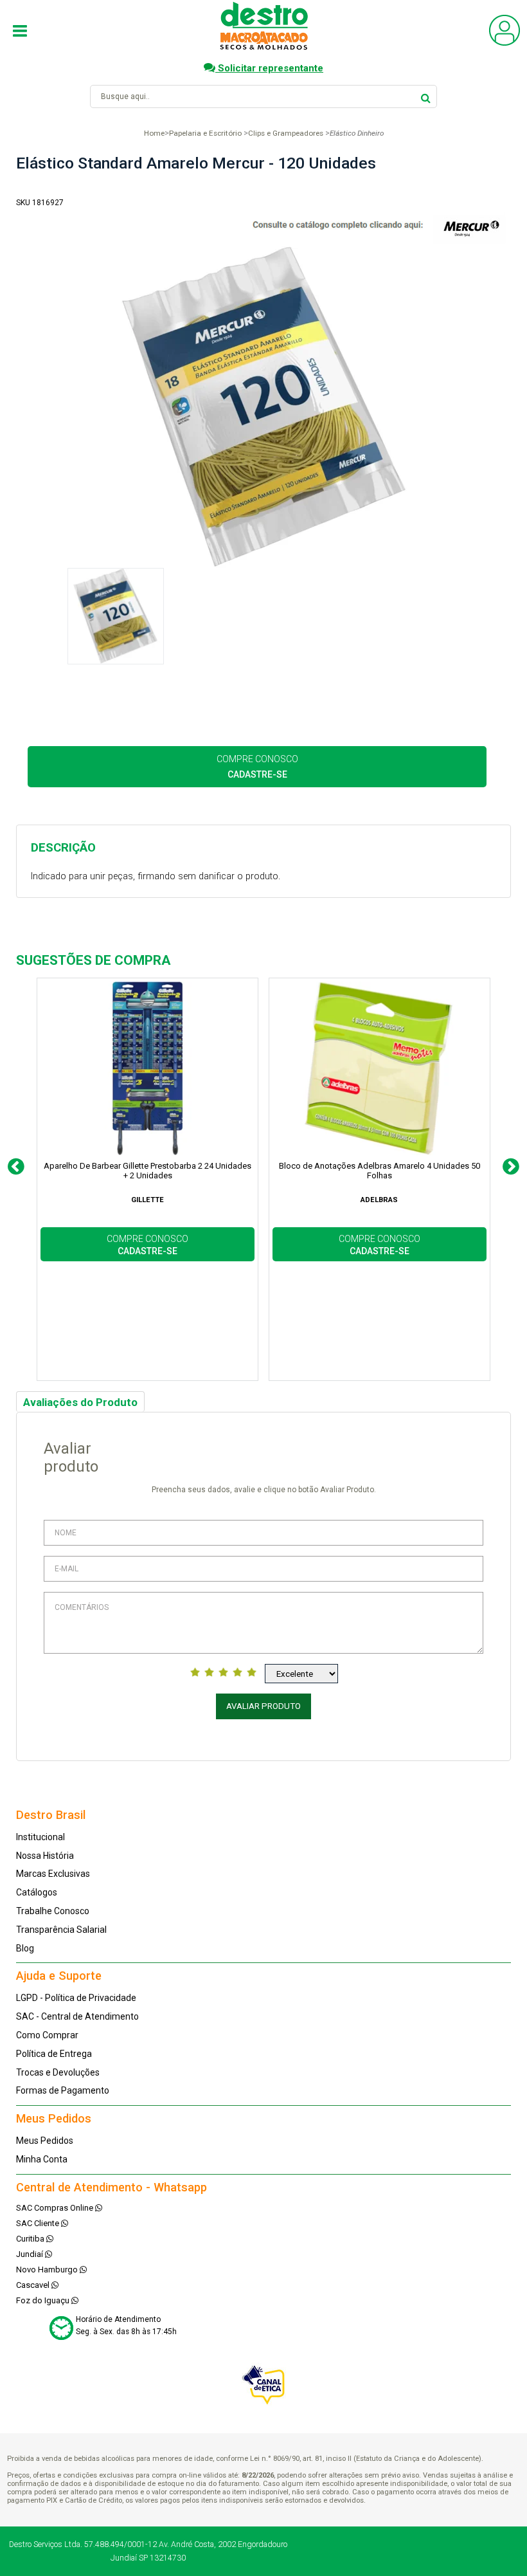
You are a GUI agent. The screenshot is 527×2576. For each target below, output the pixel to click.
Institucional (40, 1837)
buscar (426, 96)
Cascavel (34, 2285)
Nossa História (45, 1856)
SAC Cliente (39, 2223)
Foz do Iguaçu (44, 2300)
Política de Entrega (54, 2054)
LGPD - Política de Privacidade (76, 1998)
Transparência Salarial (61, 1930)
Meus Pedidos (45, 2141)
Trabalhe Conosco (53, 1911)
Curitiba (31, 2239)
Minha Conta (42, 2159)
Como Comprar (47, 2035)
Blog (25, 1948)
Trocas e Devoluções (58, 2072)
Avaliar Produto (263, 1706)
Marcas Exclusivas (53, 1874)
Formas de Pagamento (63, 2090)
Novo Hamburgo (48, 2270)
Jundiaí (31, 2254)
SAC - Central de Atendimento (77, 2016)
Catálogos (37, 1892)
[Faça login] (505, 43)
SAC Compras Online (56, 2208)
